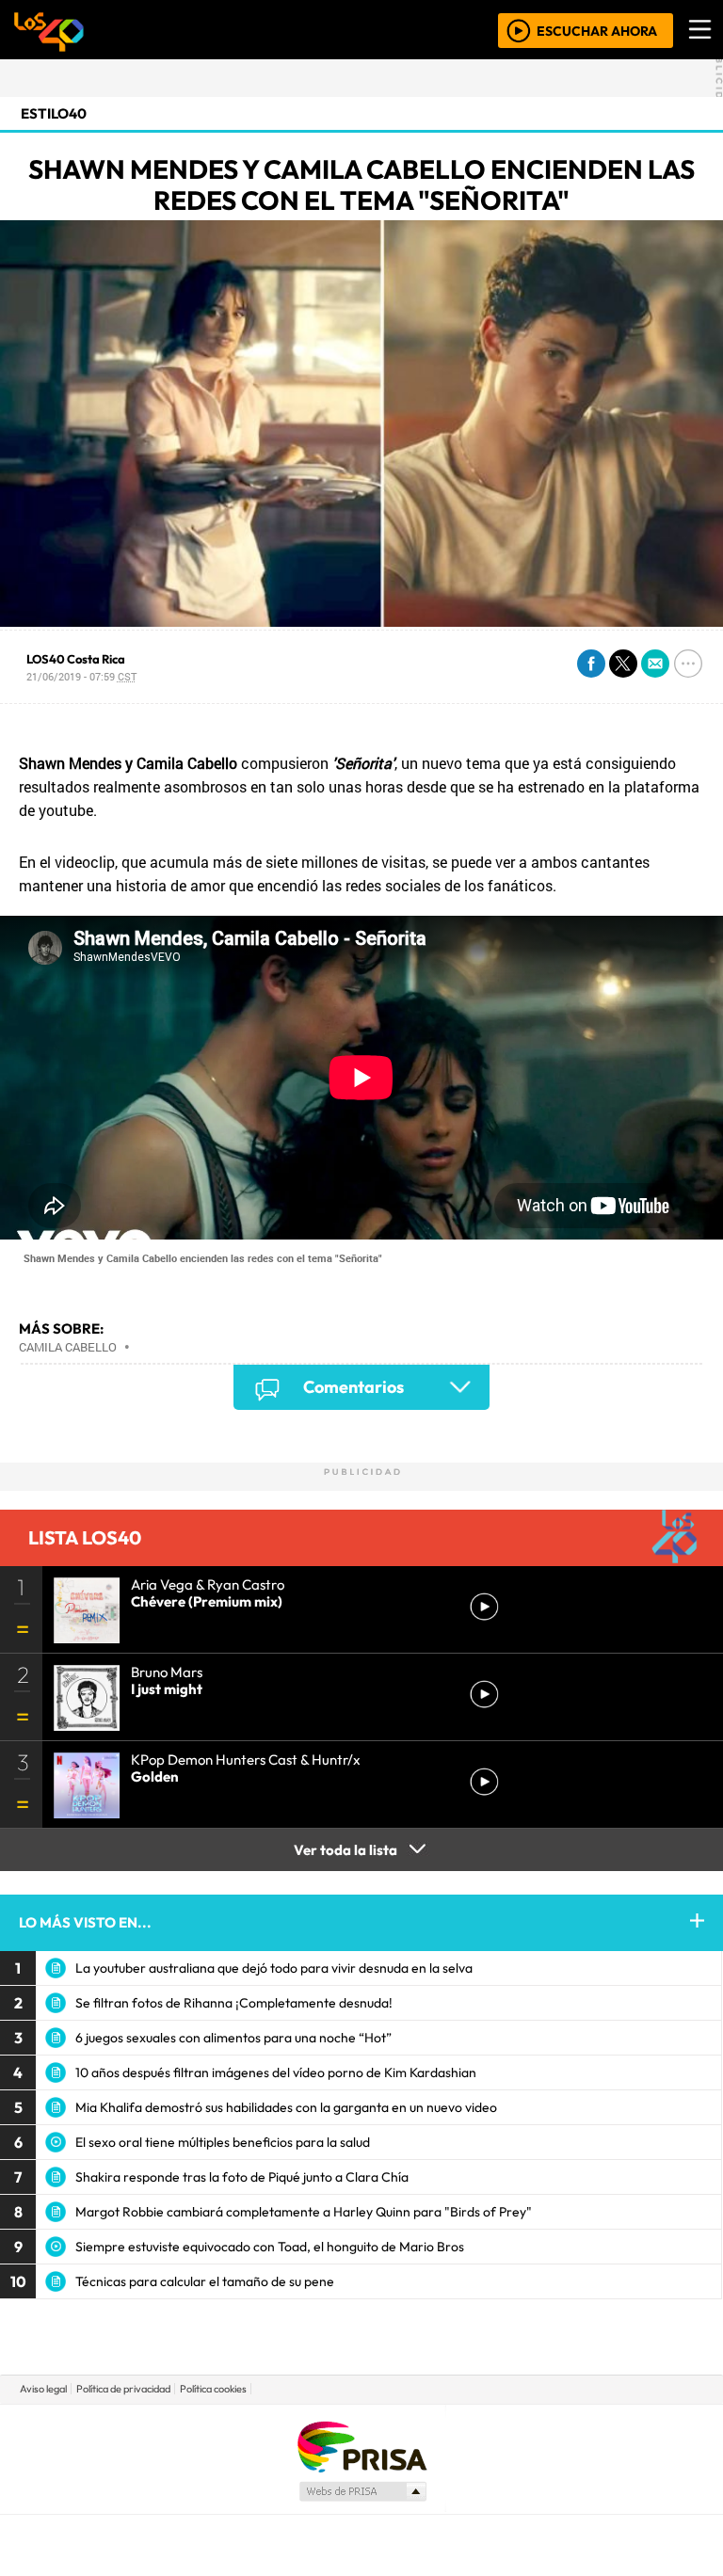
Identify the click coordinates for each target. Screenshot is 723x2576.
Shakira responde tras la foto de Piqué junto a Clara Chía (242, 2177)
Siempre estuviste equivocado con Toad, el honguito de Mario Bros (270, 2247)
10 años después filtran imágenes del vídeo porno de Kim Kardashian (276, 2072)
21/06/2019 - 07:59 (81, 676)
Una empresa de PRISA (361, 2446)
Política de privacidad (123, 2389)
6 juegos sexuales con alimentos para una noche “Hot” (233, 2038)
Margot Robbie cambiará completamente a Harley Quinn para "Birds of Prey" (304, 2212)
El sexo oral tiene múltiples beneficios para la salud (223, 2142)
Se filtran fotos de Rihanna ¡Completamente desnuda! (234, 2003)
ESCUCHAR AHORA (597, 30)
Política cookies (213, 2389)
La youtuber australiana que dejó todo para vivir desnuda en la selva (274, 1968)
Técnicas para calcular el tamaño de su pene (205, 2281)
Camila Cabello (68, 1347)
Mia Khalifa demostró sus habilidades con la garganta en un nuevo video (286, 2107)
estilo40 (54, 113)
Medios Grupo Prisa (362, 2491)
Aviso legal (43, 2389)
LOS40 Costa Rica (76, 659)
